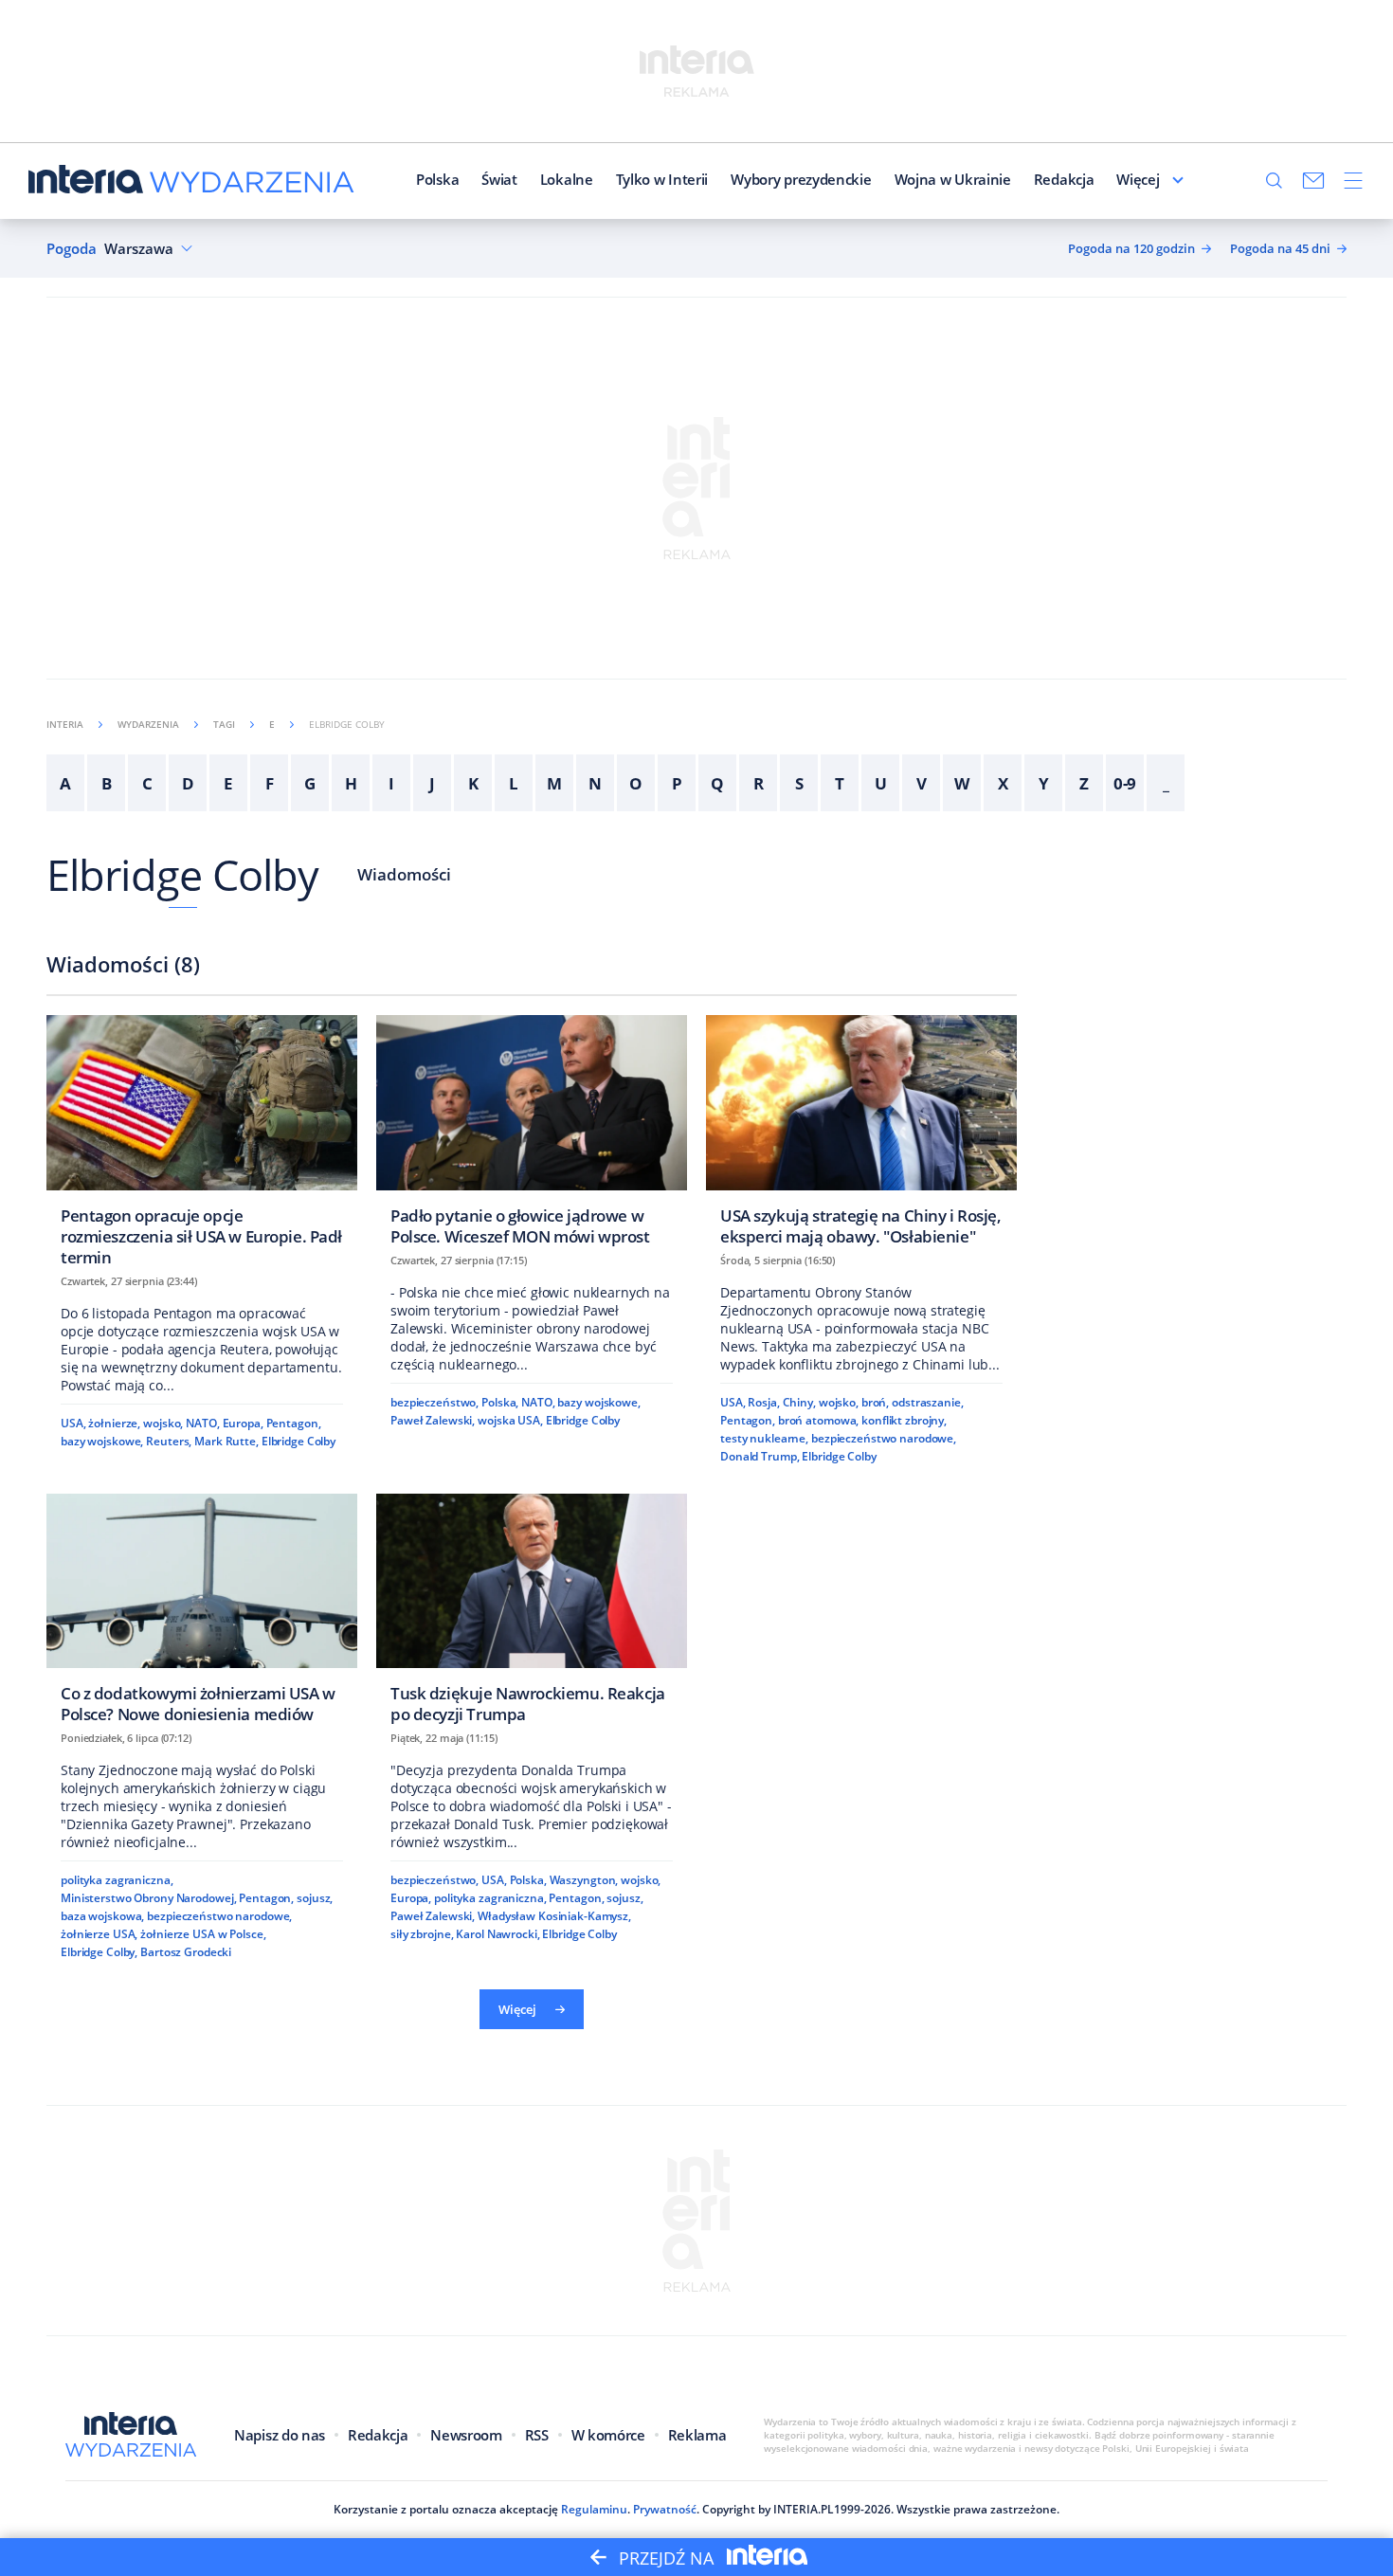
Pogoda (72, 249)
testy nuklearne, (764, 1438)
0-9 (1125, 783)
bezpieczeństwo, (434, 1402)
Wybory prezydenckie (801, 179)
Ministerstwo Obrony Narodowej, (148, 1898)
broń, (875, 1402)
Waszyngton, (584, 1880)
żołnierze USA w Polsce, (203, 1934)
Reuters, (169, 1441)
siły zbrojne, (422, 1934)
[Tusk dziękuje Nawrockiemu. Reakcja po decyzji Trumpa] (532, 1615)
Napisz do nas (280, 2435)
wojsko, (163, 1423)
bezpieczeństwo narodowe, (884, 1438)
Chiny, (799, 1402)
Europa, (243, 1423)
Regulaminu (594, 2509)
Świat (499, 179)
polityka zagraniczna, (117, 1880)
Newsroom (466, 2435)
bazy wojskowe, (102, 1441)
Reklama (697, 2435)
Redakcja (1064, 179)
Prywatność (665, 2509)
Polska (437, 179)
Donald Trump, (760, 1456)
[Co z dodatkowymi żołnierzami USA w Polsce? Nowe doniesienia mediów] (202, 1615)
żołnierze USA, (99, 1934)
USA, (73, 1423)
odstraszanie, (927, 1402)
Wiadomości (404, 874)
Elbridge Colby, (99, 1952)
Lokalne (567, 179)
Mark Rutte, (226, 1441)
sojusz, (315, 1898)
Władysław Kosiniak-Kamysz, (554, 1916)
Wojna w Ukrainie (953, 179)
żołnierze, (114, 1423)
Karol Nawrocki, (497, 1934)
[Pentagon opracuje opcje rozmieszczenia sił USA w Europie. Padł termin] (202, 1146)
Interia (65, 724)
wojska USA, (510, 1420)
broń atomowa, (818, 1420)
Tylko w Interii (662, 179)
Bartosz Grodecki (186, 1952)
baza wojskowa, (102, 1916)
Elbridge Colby (182, 874)
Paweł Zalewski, (433, 1420)
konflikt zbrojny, (904, 1420)
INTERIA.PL (804, 2509)
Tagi (224, 724)
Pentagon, (294, 1423)
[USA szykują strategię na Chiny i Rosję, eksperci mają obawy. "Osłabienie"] (861, 1136)
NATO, (202, 1423)
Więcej (1138, 179)
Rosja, (763, 1402)
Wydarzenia (148, 724)
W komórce (608, 2435)
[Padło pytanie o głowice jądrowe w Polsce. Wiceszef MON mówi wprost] (532, 1136)
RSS (537, 2435)
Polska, (500, 1402)
